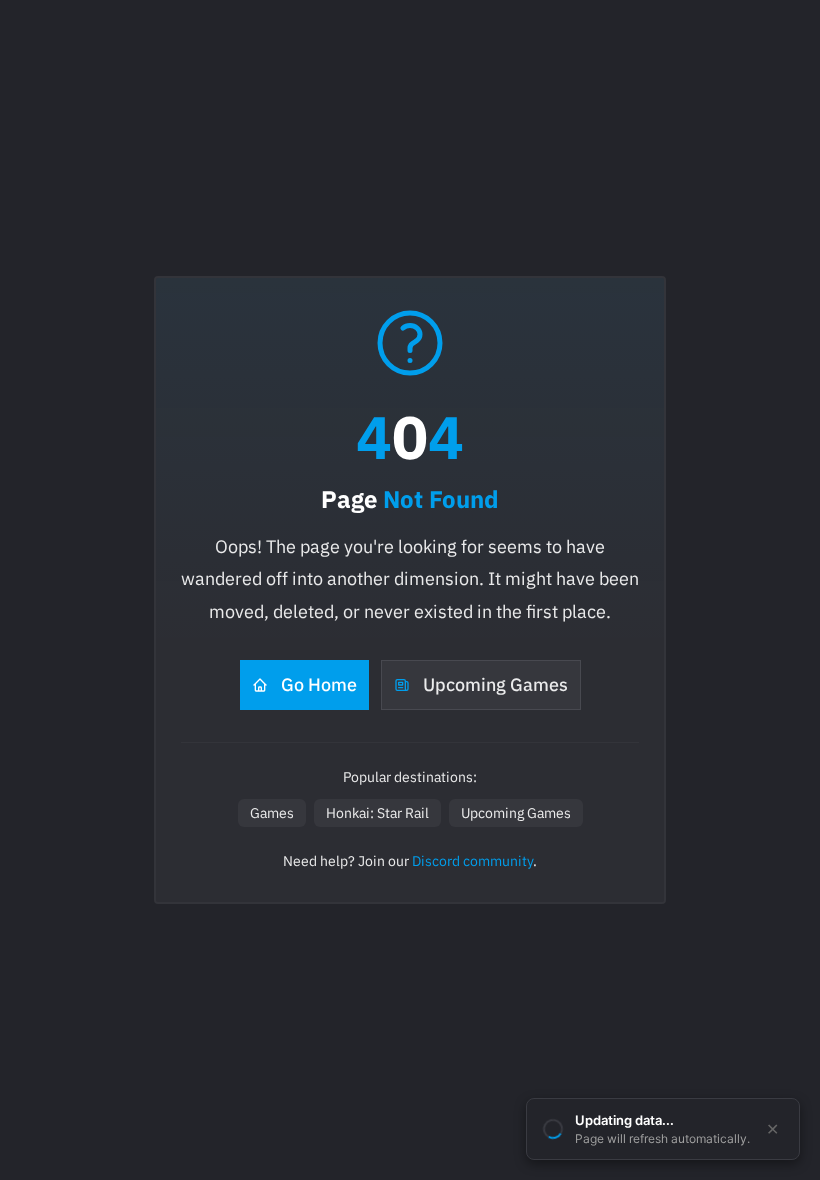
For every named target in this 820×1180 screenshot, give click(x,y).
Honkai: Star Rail (377, 813)
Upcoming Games (495, 684)
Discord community (472, 861)
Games (272, 813)
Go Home (319, 684)
